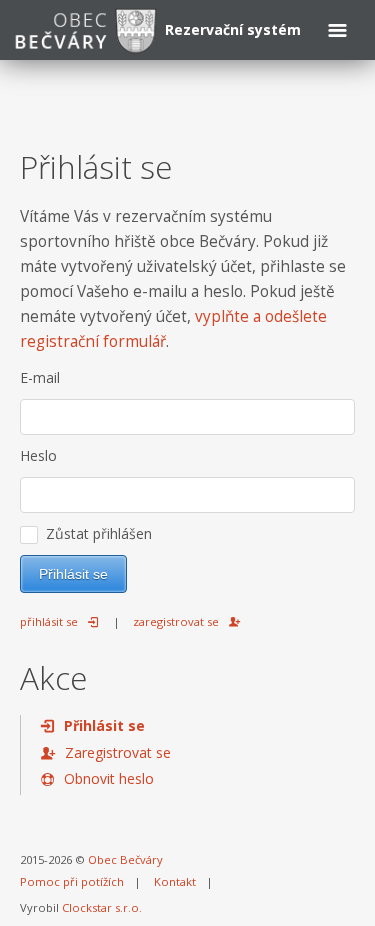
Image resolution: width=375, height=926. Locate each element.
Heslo (38, 455)
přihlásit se (49, 621)
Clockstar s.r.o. (102, 907)
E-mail (40, 377)
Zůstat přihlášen (95, 533)
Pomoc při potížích (72, 881)
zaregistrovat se (176, 621)
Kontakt (175, 881)
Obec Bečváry (125, 859)
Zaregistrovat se (118, 752)
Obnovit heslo (109, 778)
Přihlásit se (104, 725)
